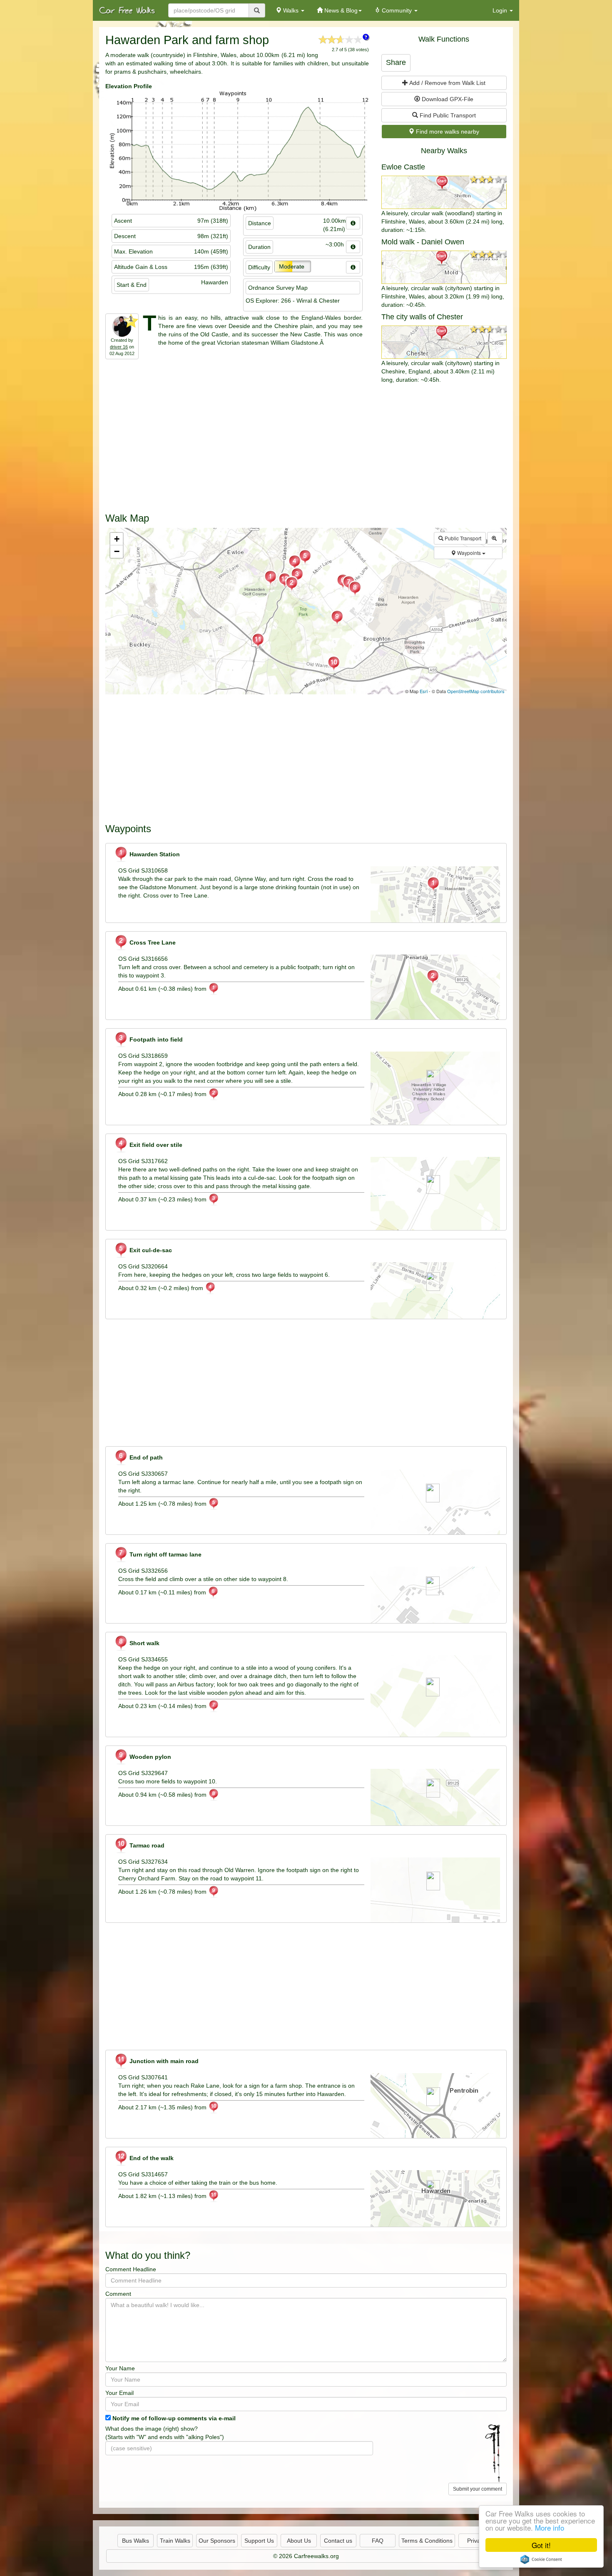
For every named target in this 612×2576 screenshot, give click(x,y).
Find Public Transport (447, 115)
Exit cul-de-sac (150, 1250)
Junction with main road (163, 2061)
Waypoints (469, 553)
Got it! (541, 2545)
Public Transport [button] (462, 538)
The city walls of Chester (422, 317)
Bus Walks (136, 2541)
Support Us (259, 2541)
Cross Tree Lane (152, 942)
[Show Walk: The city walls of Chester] (444, 342)
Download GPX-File (447, 99)
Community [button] (397, 10)
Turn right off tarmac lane (165, 1554)
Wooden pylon (149, 1757)
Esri (424, 691)
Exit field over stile (155, 1145)
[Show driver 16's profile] (122, 326)
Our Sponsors (217, 2541)
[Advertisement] (306, 446)
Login (501, 10)
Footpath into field (155, 1039)
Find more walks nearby (447, 132)
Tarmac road (146, 1845)
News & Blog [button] (340, 10)
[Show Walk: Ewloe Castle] (444, 192)
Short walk (144, 1643)
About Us (299, 2541)
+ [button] (117, 539)
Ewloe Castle (403, 167)
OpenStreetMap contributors (476, 691)
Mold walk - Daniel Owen (423, 242)
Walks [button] (291, 10)
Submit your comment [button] (478, 2489)
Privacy (477, 2541)
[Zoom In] (495, 538)
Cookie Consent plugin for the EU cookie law (541, 2559)
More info (550, 2528)
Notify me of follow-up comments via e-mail (174, 2418)
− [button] (117, 551)
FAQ (378, 2541)
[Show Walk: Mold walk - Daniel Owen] (444, 267)
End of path (145, 1457)
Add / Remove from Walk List (447, 83)
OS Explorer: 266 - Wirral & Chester (293, 301)
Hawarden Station (154, 854)
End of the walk (151, 2158)
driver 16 (119, 347)
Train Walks (175, 2541)
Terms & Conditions (427, 2541)
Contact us (338, 2541)
